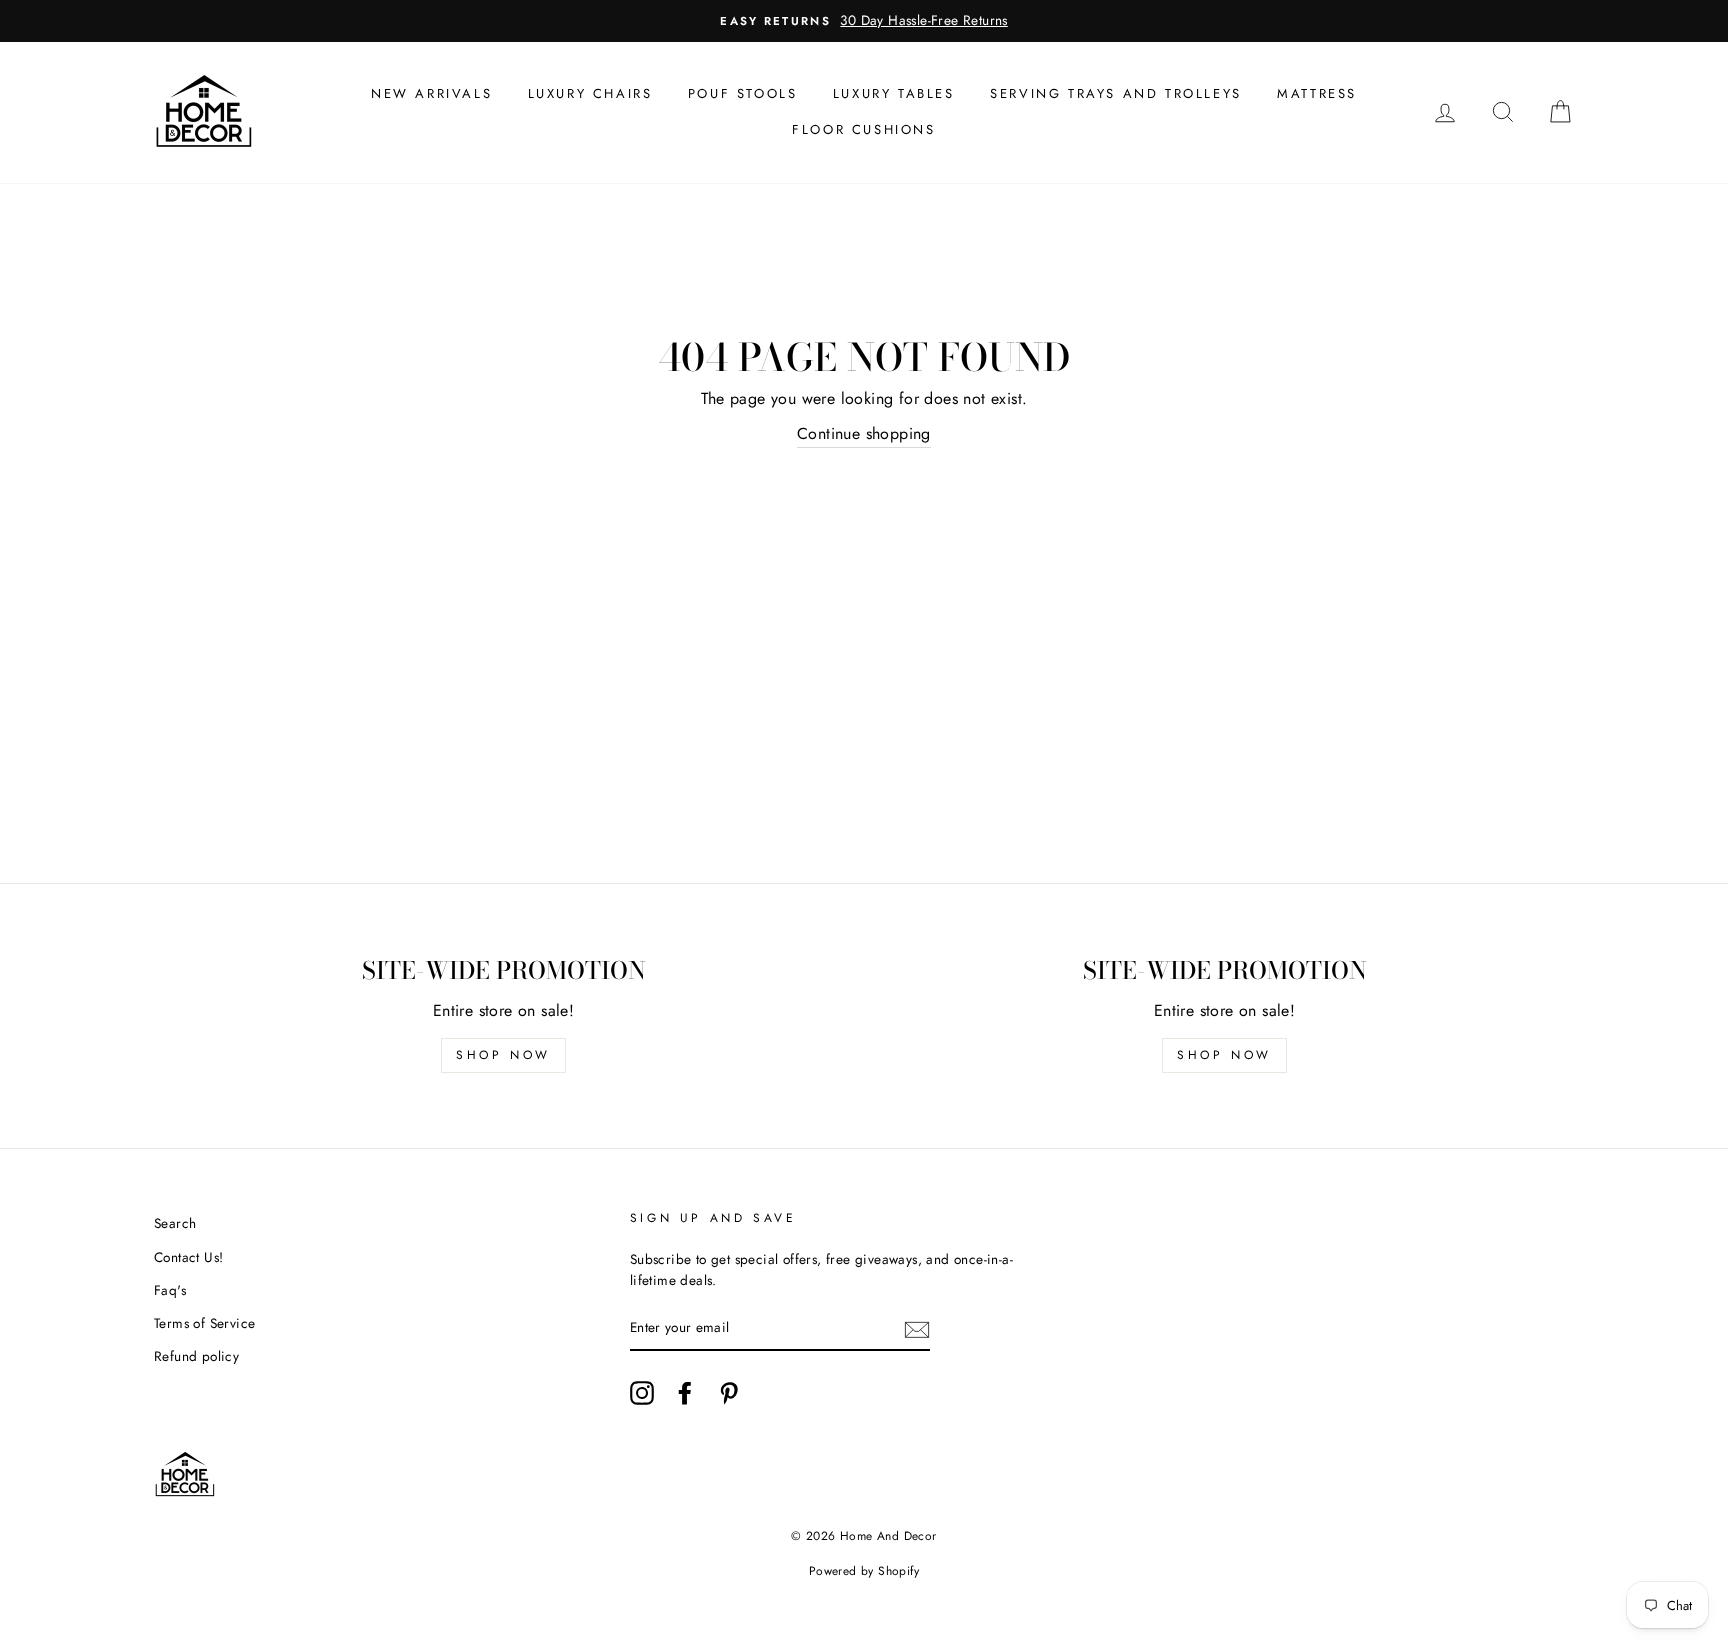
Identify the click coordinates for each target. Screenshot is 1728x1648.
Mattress (1317, 93)
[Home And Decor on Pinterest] (729, 1393)
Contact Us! (188, 1257)
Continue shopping (864, 433)
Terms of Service (204, 1323)
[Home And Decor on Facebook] (685, 1393)
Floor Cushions (863, 129)
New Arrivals (431, 93)
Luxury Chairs (590, 93)
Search (175, 1223)
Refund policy (196, 1356)
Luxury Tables (894, 93)
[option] (864, 21)
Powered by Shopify (864, 1571)
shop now (503, 1055)
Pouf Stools (743, 93)
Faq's (170, 1290)
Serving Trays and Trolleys (1116, 93)
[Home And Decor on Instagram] (642, 1393)
